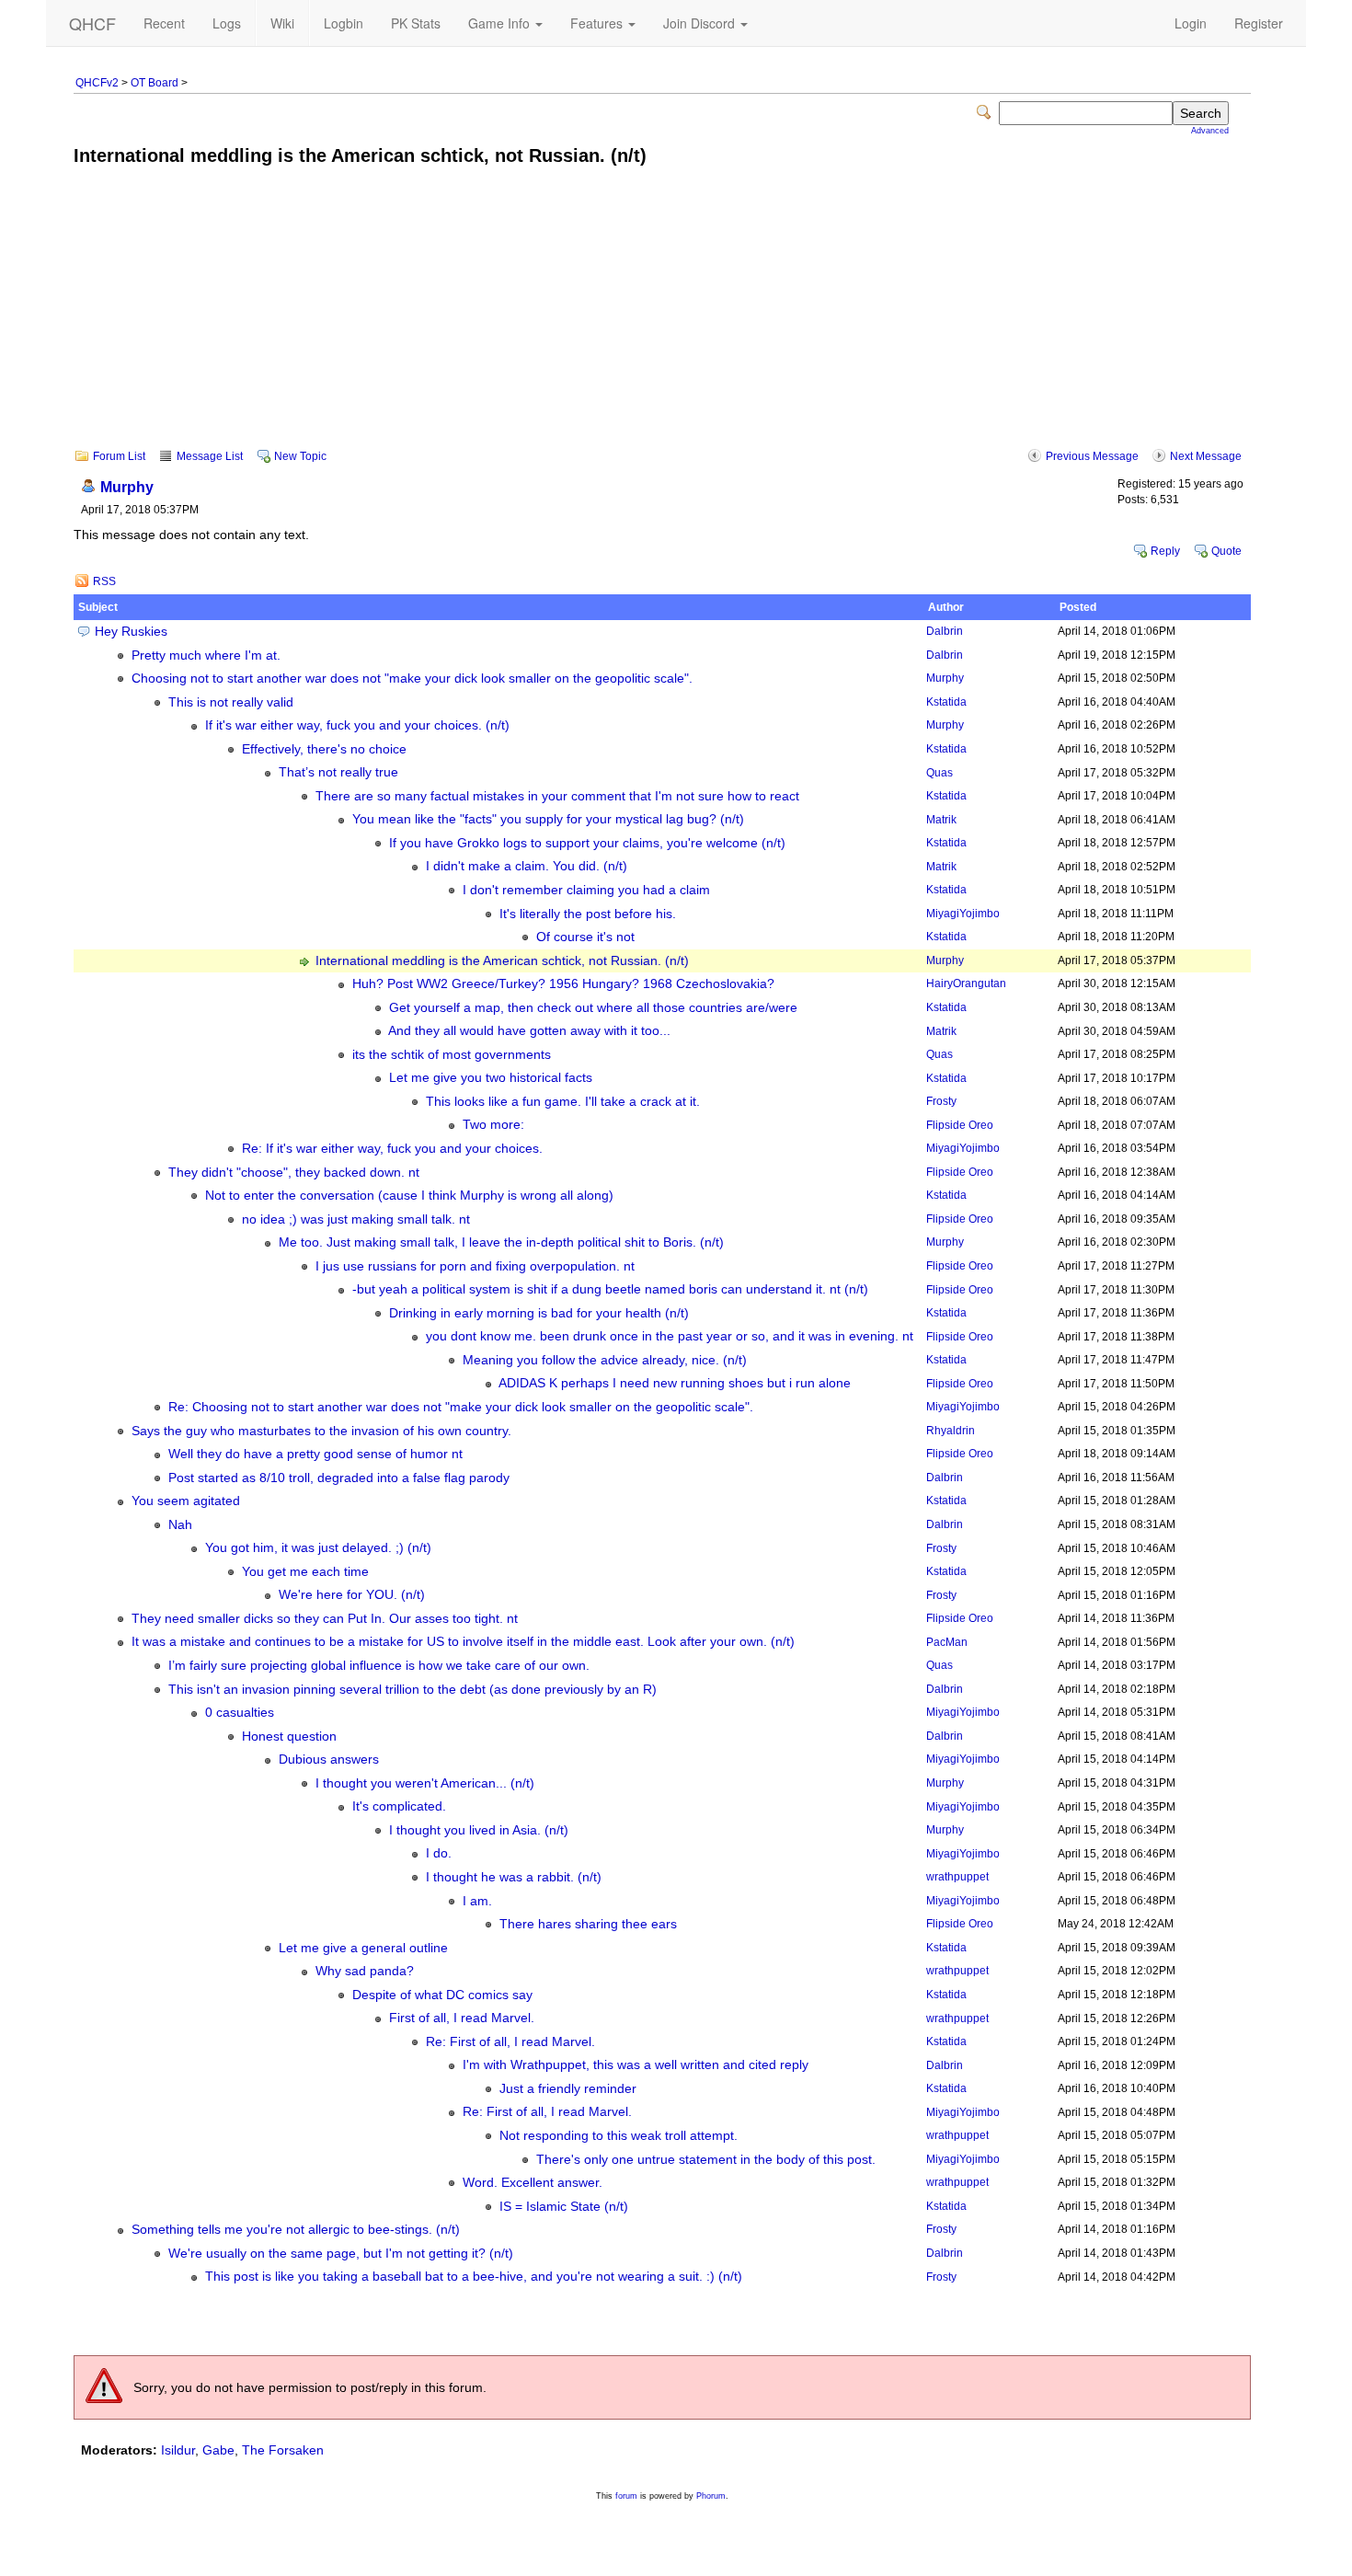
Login (1191, 23)
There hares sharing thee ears (588, 1924)
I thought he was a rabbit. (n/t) (514, 1877)
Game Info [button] (501, 23)
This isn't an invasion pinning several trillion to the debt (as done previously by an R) (412, 1690)
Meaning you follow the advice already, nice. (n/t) (605, 1360)
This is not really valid (231, 702)
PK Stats (416, 23)
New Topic (300, 456)
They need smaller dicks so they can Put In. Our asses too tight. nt (325, 1619)
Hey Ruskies (131, 632)
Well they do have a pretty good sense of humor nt (315, 1454)
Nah (180, 1525)
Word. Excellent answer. (533, 2183)
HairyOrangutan (966, 983)
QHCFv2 (97, 83)
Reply (1165, 551)
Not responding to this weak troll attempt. (619, 2136)
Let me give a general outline (363, 1948)
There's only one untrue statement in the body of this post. (706, 2160)
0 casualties (240, 1713)
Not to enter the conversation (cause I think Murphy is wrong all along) (409, 1196)
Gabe (218, 2450)
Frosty (941, 1101)
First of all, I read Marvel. (462, 2018)
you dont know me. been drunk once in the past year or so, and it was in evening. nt (670, 1336)
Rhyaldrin (951, 1431)
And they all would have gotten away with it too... (529, 1031)
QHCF (92, 23)
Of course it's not (585, 937)
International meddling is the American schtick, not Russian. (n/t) (502, 961)
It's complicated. (399, 1806)
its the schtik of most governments (452, 1055)
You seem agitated (186, 1501)
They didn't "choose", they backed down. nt (294, 1173)
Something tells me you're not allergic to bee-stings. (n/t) (296, 2230)
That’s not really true (338, 772)
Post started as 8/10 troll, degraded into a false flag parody (339, 1478)
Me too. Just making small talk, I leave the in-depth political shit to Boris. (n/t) (501, 1242)
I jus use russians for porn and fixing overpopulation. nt (475, 1266)
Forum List (119, 456)
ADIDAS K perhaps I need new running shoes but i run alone (675, 1383)
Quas (940, 773)
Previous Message (1092, 456)
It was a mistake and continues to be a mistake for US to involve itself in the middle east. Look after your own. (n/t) (463, 1642)
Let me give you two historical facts (491, 1078)
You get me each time (305, 1572)
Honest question (289, 1736)
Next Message (1206, 456)
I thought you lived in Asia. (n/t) (479, 1830)
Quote (1226, 551)
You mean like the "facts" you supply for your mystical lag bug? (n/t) (548, 819)
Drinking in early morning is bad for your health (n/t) (539, 1313)
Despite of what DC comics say (442, 1995)
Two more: (493, 1125)
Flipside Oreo (960, 1125)
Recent (164, 23)
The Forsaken (283, 2450)
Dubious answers (329, 1759)
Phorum (711, 2496)
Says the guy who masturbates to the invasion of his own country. (321, 1431)
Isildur (178, 2450)
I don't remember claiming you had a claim (586, 890)
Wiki (282, 23)
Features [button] (598, 23)
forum (626, 2496)
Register (1259, 23)
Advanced (1210, 131)
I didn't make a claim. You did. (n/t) (527, 866)
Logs (227, 23)
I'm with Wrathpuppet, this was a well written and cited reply (636, 2065)
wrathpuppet (957, 1877)
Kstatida (946, 702)
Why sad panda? (365, 1971)
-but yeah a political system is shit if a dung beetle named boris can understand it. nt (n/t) (610, 1289)
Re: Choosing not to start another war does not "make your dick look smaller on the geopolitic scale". (461, 1407)
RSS (104, 581)
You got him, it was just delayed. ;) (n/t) (318, 1548)
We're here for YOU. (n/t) (352, 1595)
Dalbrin (945, 631)
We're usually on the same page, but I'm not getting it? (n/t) (341, 2254)
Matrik (941, 820)
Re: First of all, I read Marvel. (510, 2042)
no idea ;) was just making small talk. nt (356, 1219)
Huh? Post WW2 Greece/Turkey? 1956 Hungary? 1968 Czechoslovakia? (563, 984)
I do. (439, 1853)
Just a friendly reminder (568, 2089)
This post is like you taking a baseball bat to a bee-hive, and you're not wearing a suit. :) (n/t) (474, 2277)
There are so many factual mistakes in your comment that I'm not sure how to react (557, 796)
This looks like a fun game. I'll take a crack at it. (563, 1102)
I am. (477, 1901)
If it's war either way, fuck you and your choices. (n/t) (357, 725)
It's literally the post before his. (588, 914)
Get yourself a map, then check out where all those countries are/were (593, 1008)
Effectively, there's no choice (324, 749)
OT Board (155, 83)
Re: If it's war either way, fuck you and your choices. (392, 1149)
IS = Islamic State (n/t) (564, 2207)
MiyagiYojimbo (963, 914)
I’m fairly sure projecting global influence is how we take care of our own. (379, 1666)
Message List (210, 456)
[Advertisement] (662, 320)
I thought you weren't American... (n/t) (425, 1783)
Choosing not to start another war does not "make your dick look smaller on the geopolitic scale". (412, 678)
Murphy (127, 487)
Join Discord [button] (701, 23)
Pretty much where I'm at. (206, 655)
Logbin (344, 23)
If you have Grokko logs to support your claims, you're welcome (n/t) (587, 843)
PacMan (947, 1642)
